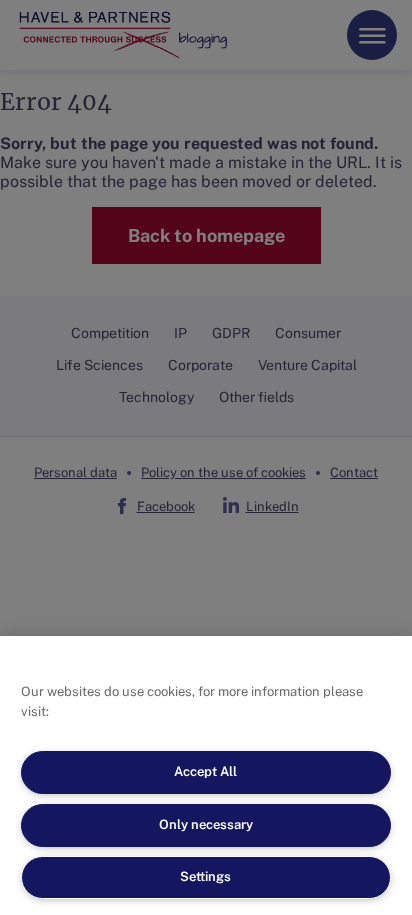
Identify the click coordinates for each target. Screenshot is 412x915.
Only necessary (206, 824)
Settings (205, 876)
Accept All (205, 771)
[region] (206, 775)
